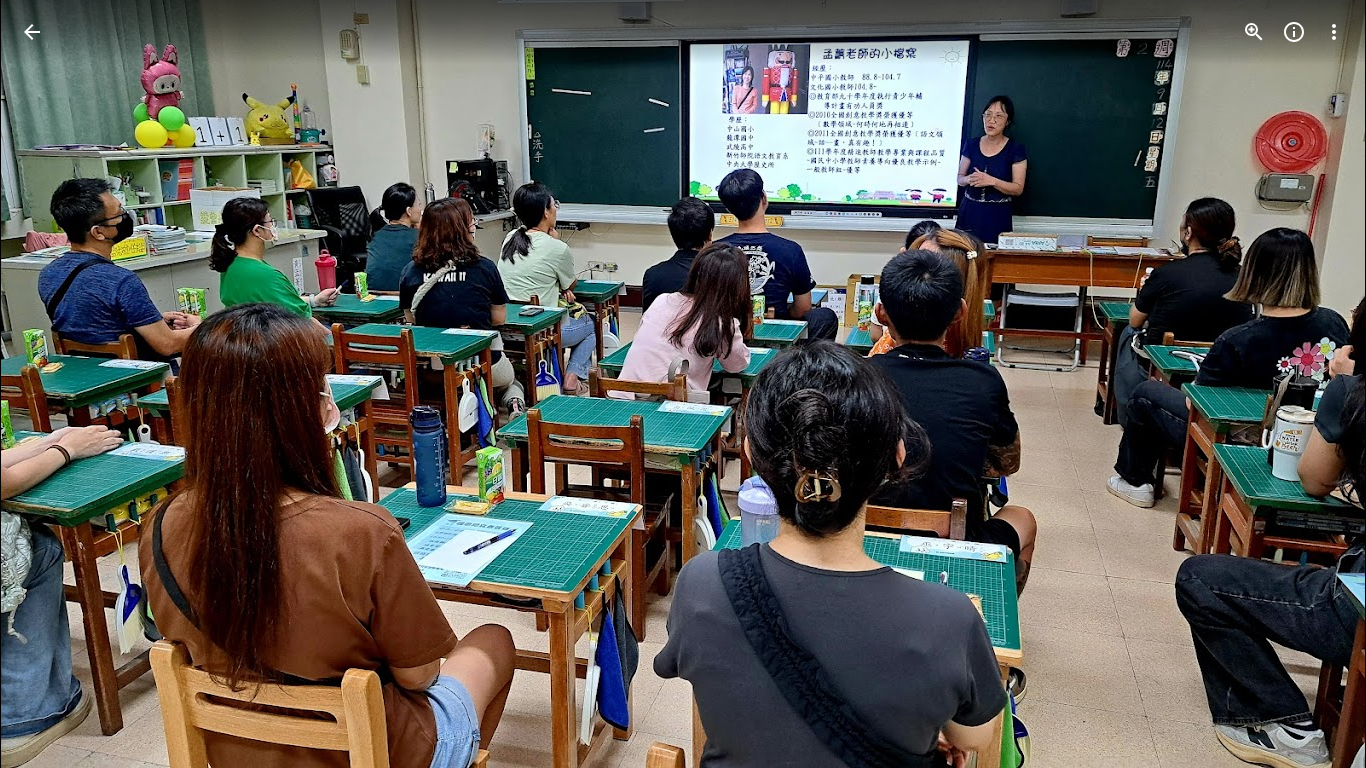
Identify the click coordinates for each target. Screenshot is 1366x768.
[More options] (1334, 32)
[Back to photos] (32, 32)
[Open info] (1294, 32)
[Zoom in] (1254, 32)
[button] (56, 384)
